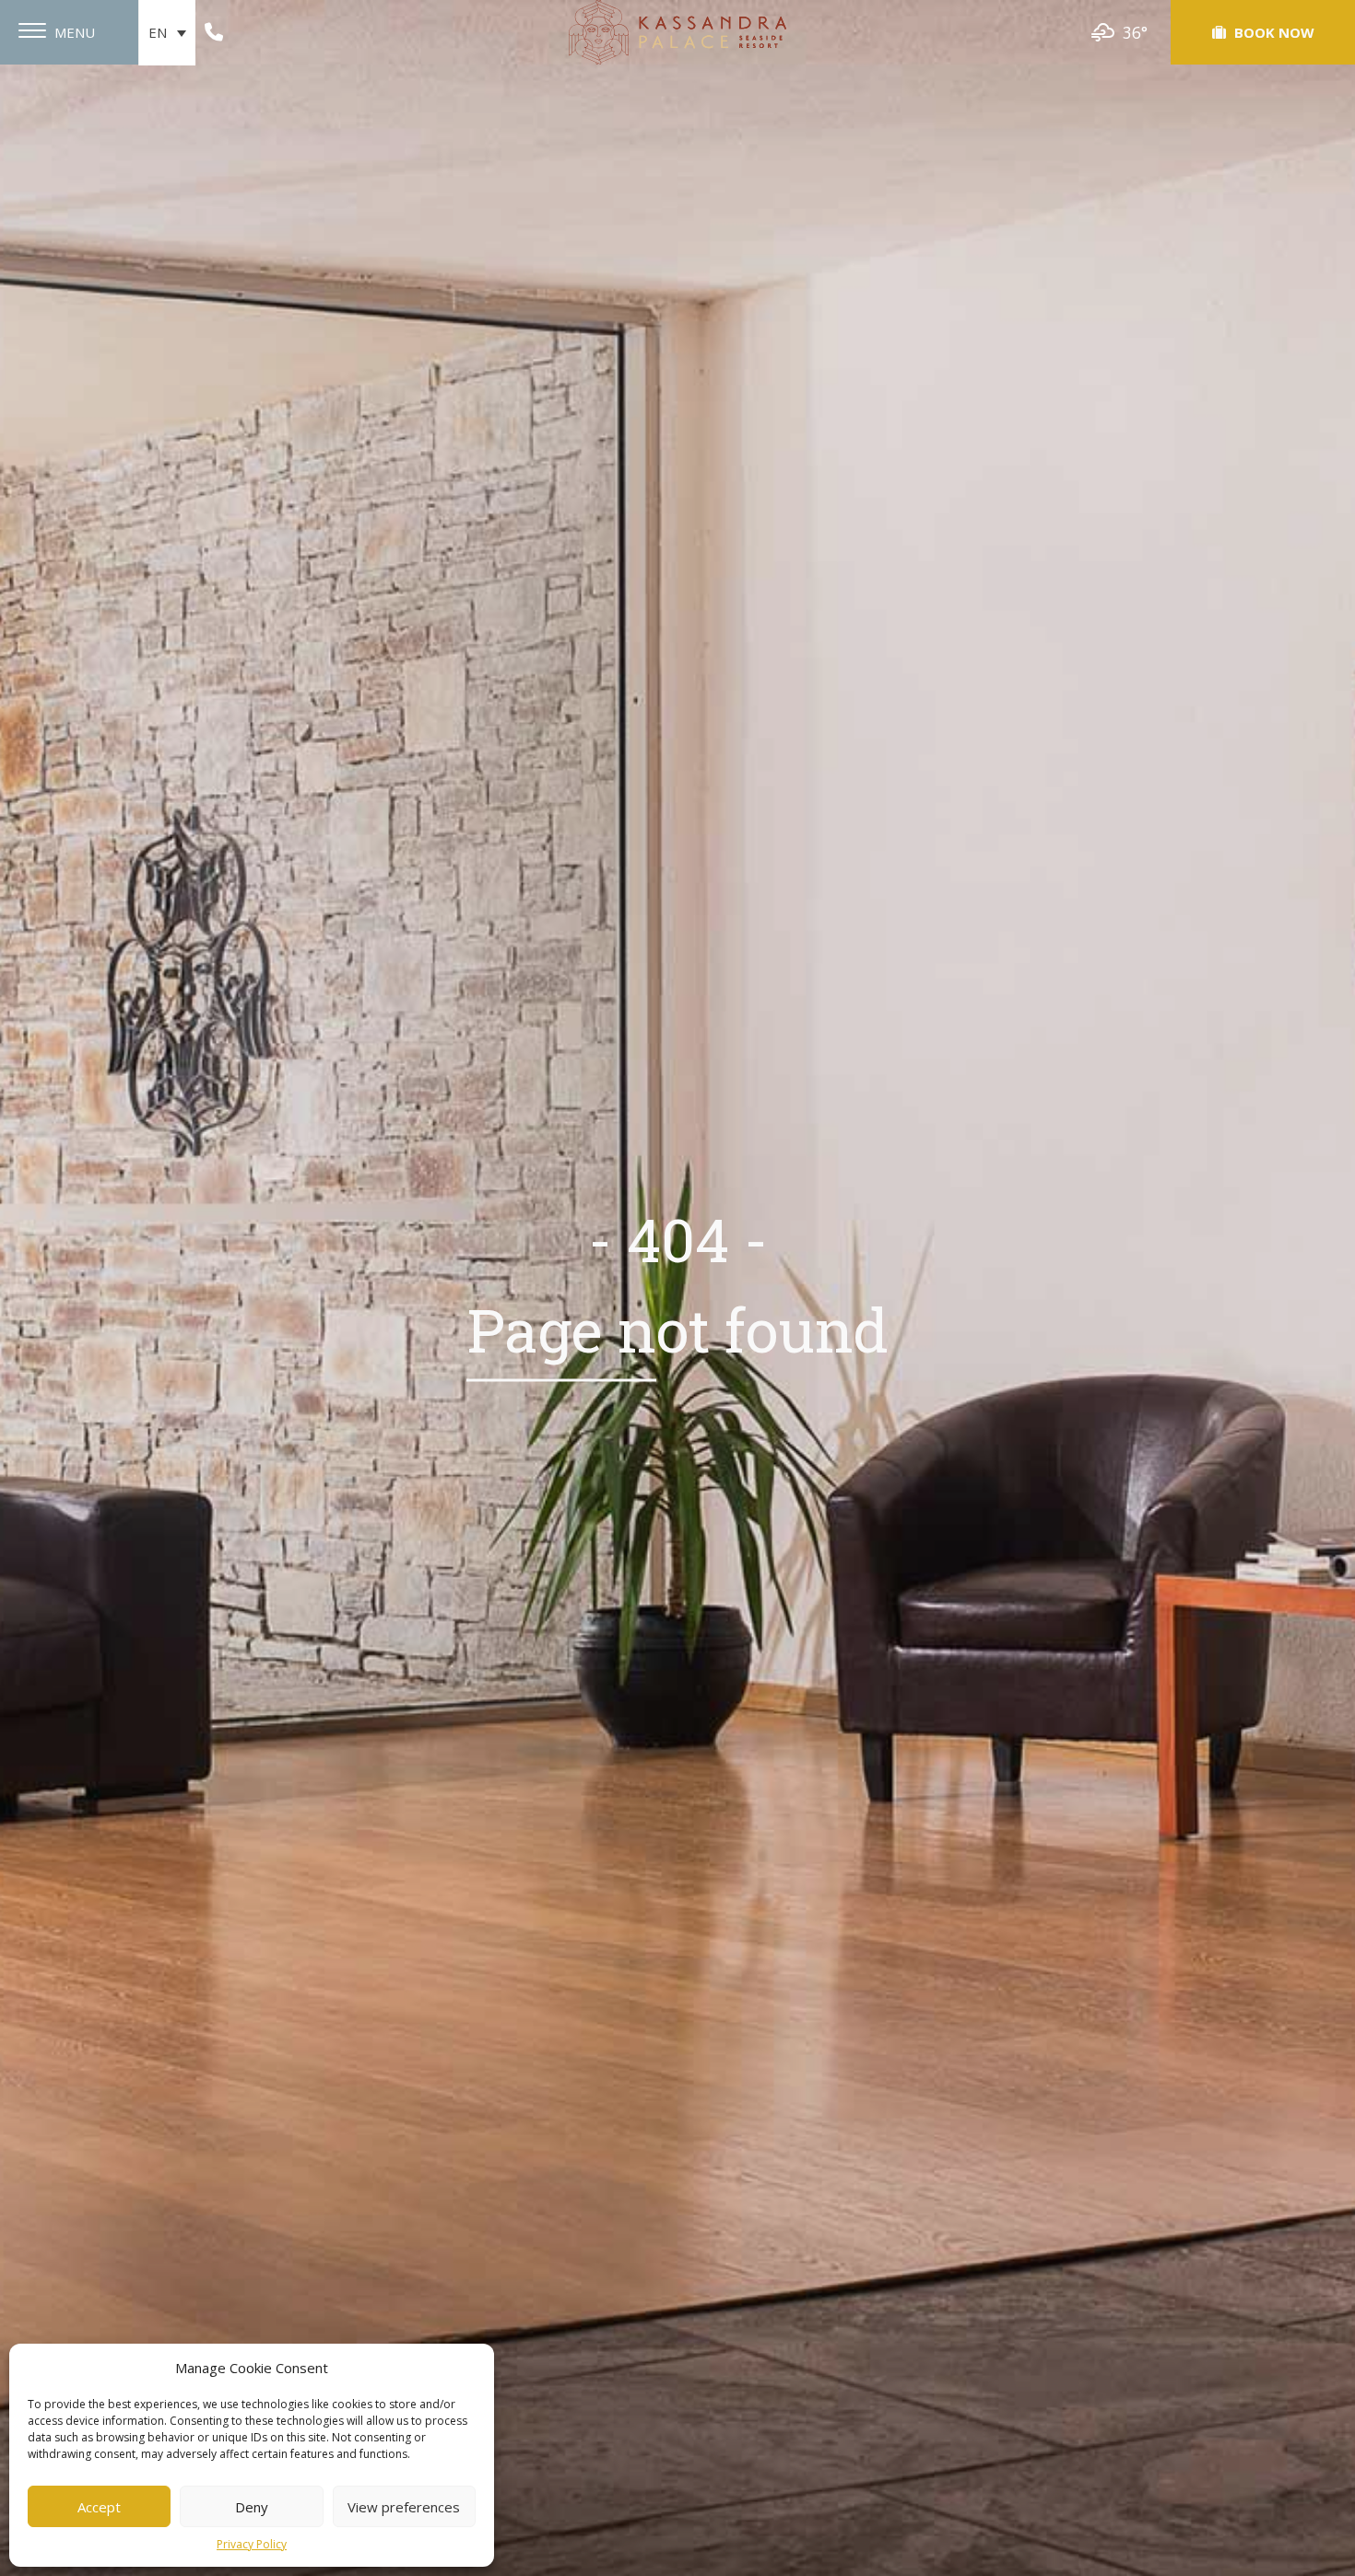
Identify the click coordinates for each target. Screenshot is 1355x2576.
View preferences (404, 2507)
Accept (99, 2507)
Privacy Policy (252, 2544)
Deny (252, 2507)
